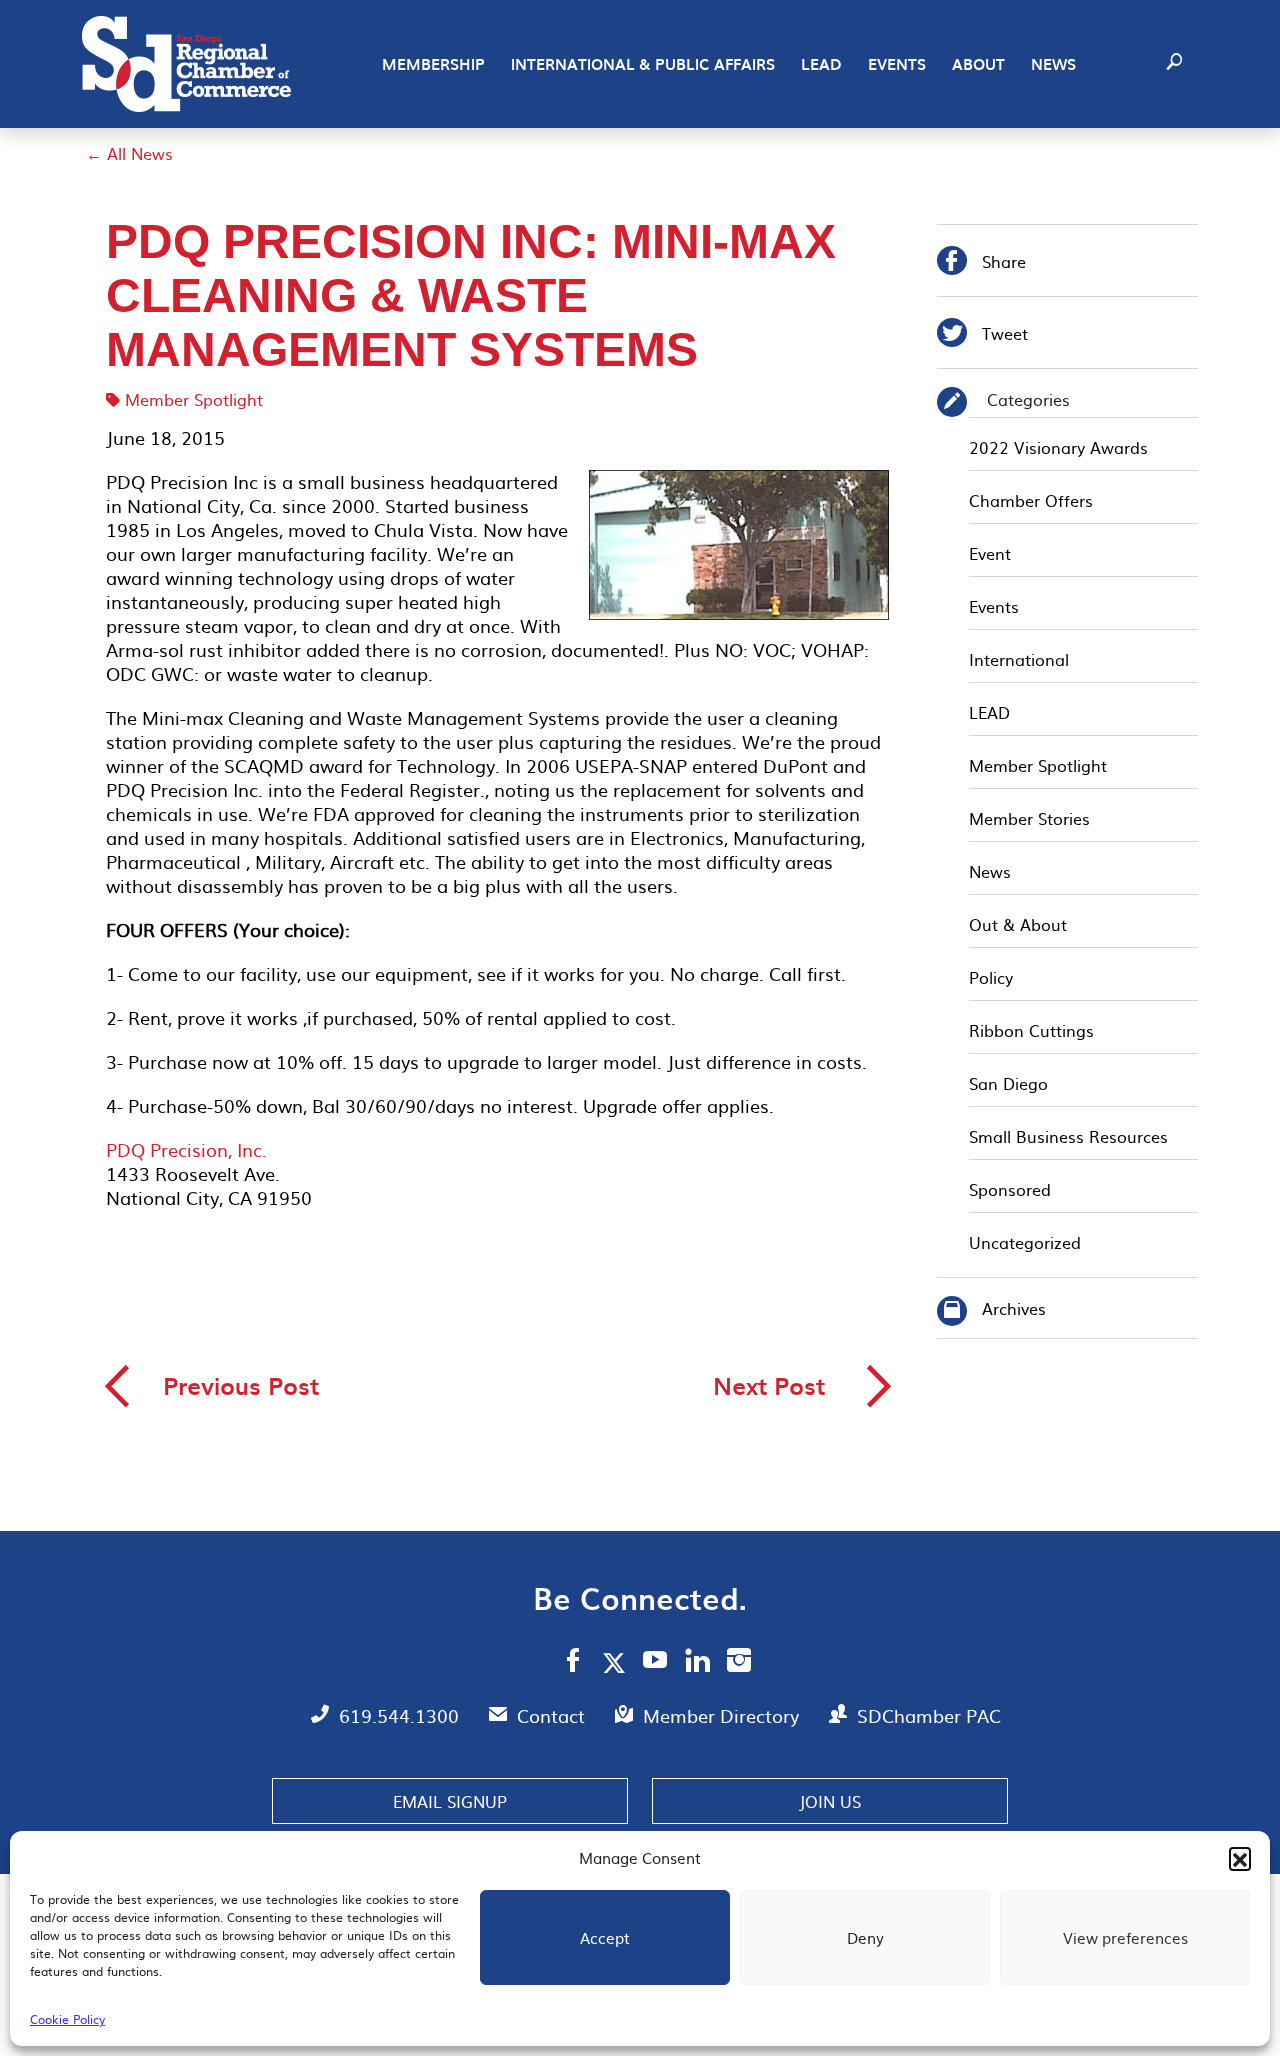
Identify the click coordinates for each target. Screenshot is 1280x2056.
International (1019, 659)
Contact (553, 1715)
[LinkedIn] (697, 1663)
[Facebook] (573, 1663)
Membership (433, 64)
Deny (865, 1937)
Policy (991, 977)
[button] (1240, 1858)
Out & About (1018, 924)
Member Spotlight (194, 399)
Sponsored (1010, 1189)
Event (990, 553)
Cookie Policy (67, 2019)
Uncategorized (1025, 1242)
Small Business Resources (1068, 1136)
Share (981, 263)
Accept (605, 1937)
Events (897, 64)
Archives (1014, 1308)
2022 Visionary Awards (1058, 447)
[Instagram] (739, 1663)
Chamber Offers (1031, 500)
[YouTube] (655, 1663)
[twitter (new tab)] (617, 1662)
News (1053, 64)
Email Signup (450, 1801)
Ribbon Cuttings (1031, 1030)
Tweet (982, 335)
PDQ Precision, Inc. (186, 1149)
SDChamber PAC (929, 1715)
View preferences (1125, 1937)
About (978, 64)
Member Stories (1029, 818)
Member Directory (723, 1715)
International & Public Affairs (643, 64)
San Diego (1008, 1083)
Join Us (830, 1801)
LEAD (821, 64)
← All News (129, 153)
